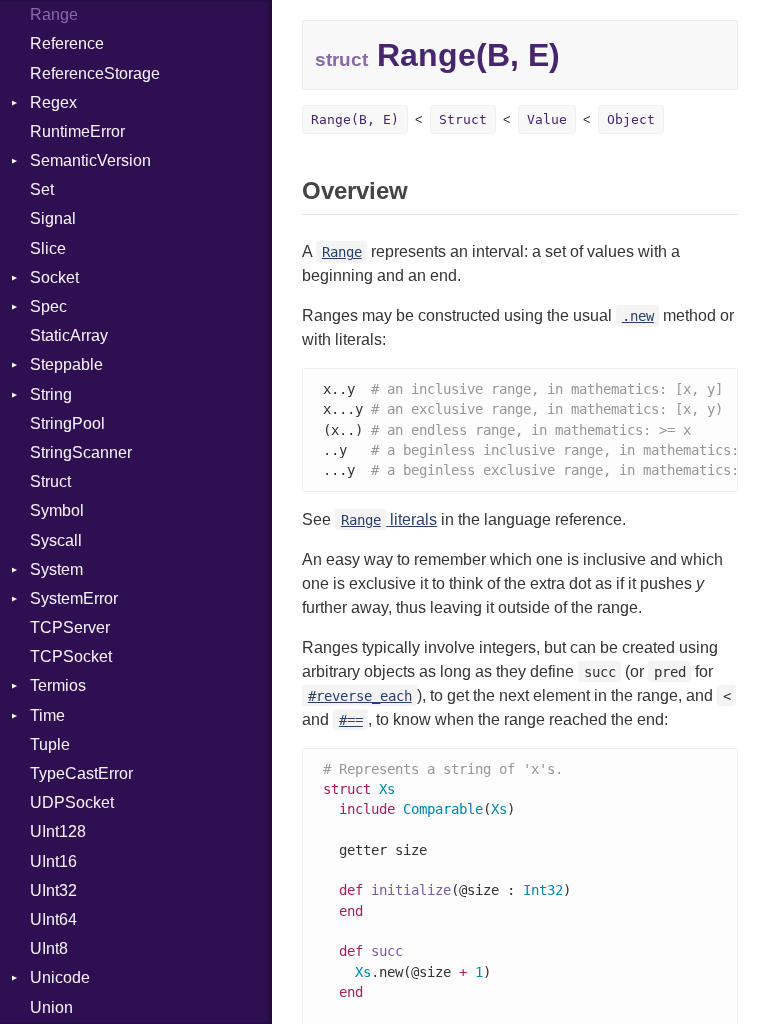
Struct (50, 481)
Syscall (56, 540)
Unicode (60, 977)
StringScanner (81, 452)
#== (351, 720)
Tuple (50, 744)
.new (638, 316)
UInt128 (58, 831)
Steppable (66, 364)
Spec (48, 306)
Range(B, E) (355, 119)
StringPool (67, 423)
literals (389, 519)
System (56, 569)
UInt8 (49, 948)
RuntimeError (77, 131)
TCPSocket (71, 656)
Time (47, 715)
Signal (53, 218)
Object (631, 119)
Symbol (57, 510)
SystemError (74, 598)
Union (51, 1007)
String (51, 394)
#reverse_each (360, 696)
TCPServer (70, 627)
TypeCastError (81, 773)
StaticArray (69, 335)
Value (547, 119)
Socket (54, 277)
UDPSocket (72, 802)
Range (54, 14)
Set (42, 189)
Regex (53, 102)
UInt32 (53, 890)
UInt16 (53, 861)
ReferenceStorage (95, 73)
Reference (67, 43)
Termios (58, 685)
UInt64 (53, 919)
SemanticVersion (90, 160)
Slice (48, 248)
